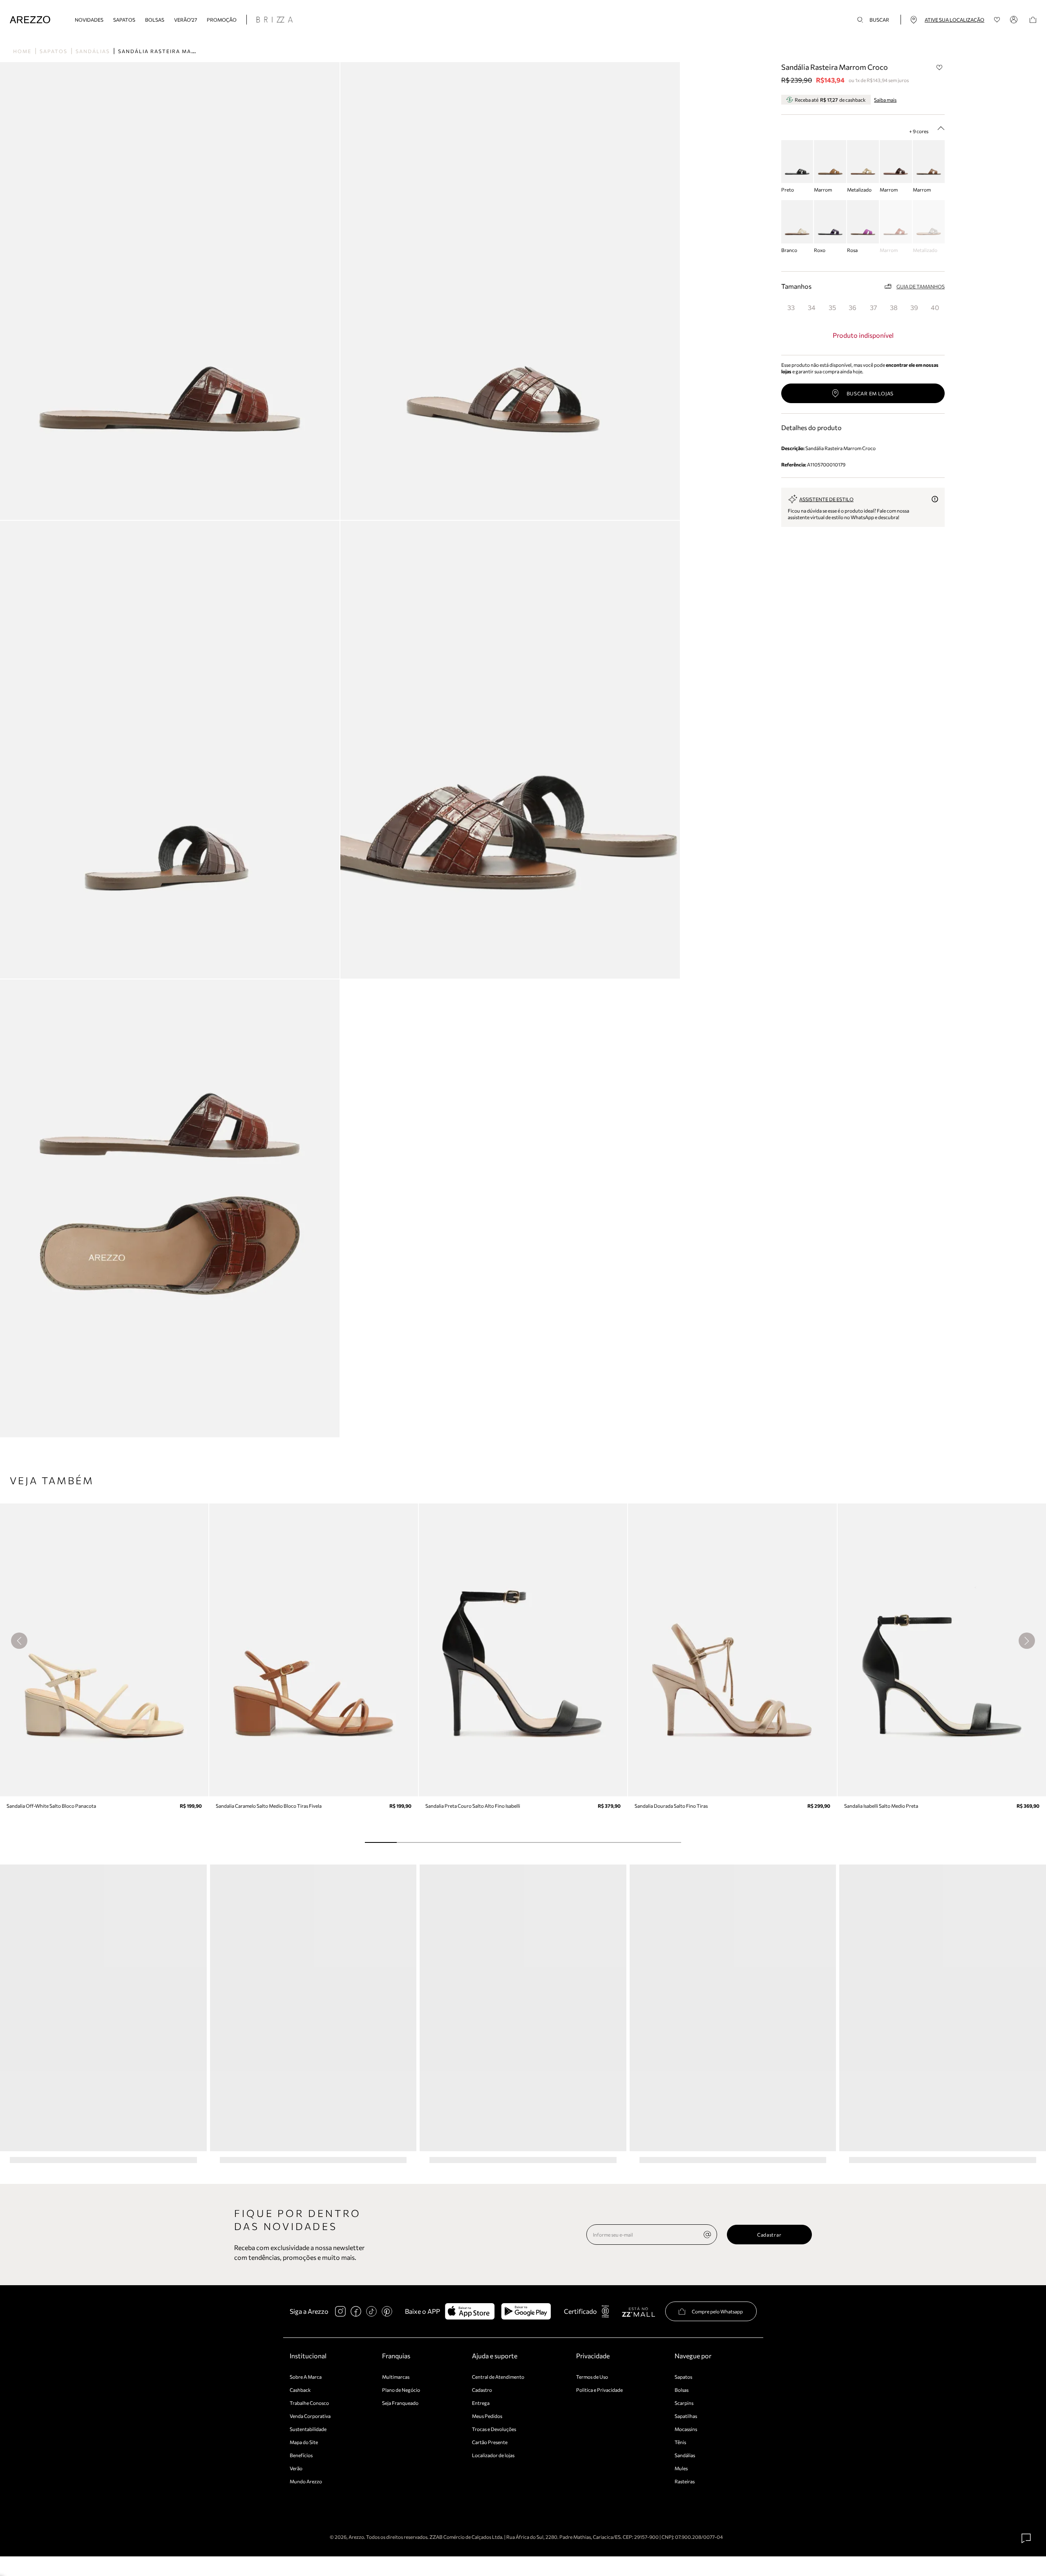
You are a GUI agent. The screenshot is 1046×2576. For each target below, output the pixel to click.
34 (812, 307)
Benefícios (301, 2455)
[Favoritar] (939, 67)
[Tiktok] (371, 2311)
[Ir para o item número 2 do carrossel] (444, 1842)
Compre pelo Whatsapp (717, 2311)
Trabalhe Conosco (309, 2403)
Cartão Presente (490, 2442)
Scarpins (684, 2403)
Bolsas (155, 20)
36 (853, 307)
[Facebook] (356, 2311)
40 (935, 307)
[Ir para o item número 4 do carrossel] (507, 1842)
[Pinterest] (387, 2311)
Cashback (300, 2390)
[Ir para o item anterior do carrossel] (19, 1641)
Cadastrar (769, 2235)
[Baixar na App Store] (470, 2311)
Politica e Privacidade (599, 2390)
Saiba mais (885, 100)
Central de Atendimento (498, 2377)
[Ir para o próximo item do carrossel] (1027, 1641)
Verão (296, 2468)
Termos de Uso (592, 2377)
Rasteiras (685, 2481)
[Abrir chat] (1026, 2538)
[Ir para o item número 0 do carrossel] (381, 1842)
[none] (707, 2235)
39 (914, 307)
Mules (681, 2468)
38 (894, 307)
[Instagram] (340, 2311)
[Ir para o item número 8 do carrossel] (634, 1842)
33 (791, 307)
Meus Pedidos (487, 2416)
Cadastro (482, 2390)
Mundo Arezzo (306, 2481)
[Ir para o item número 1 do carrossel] (412, 1842)
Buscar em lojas (870, 393)
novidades (89, 20)
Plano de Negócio (401, 2390)
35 (832, 307)
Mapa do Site (304, 2442)
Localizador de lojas (493, 2455)
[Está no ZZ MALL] (638, 2312)
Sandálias (93, 51)
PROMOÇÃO (222, 20)
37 (873, 307)
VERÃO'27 (186, 20)
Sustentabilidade (308, 2429)
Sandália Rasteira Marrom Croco (176, 51)
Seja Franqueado (400, 2403)
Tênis (680, 2442)
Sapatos (124, 20)
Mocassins (686, 2429)
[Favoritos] (997, 20)
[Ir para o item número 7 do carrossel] (602, 1842)
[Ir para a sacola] (1033, 20)
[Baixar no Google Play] (526, 2311)
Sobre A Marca (306, 2377)
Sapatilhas (686, 2416)
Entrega (481, 2403)
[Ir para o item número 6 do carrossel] (570, 1842)
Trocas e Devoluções (494, 2429)
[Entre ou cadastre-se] (1015, 20)
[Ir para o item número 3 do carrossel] (475, 1842)
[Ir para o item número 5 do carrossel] (539, 1842)
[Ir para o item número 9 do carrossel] (665, 1842)
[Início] (30, 20)
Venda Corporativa (310, 2416)
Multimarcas (396, 2377)
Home (22, 51)
